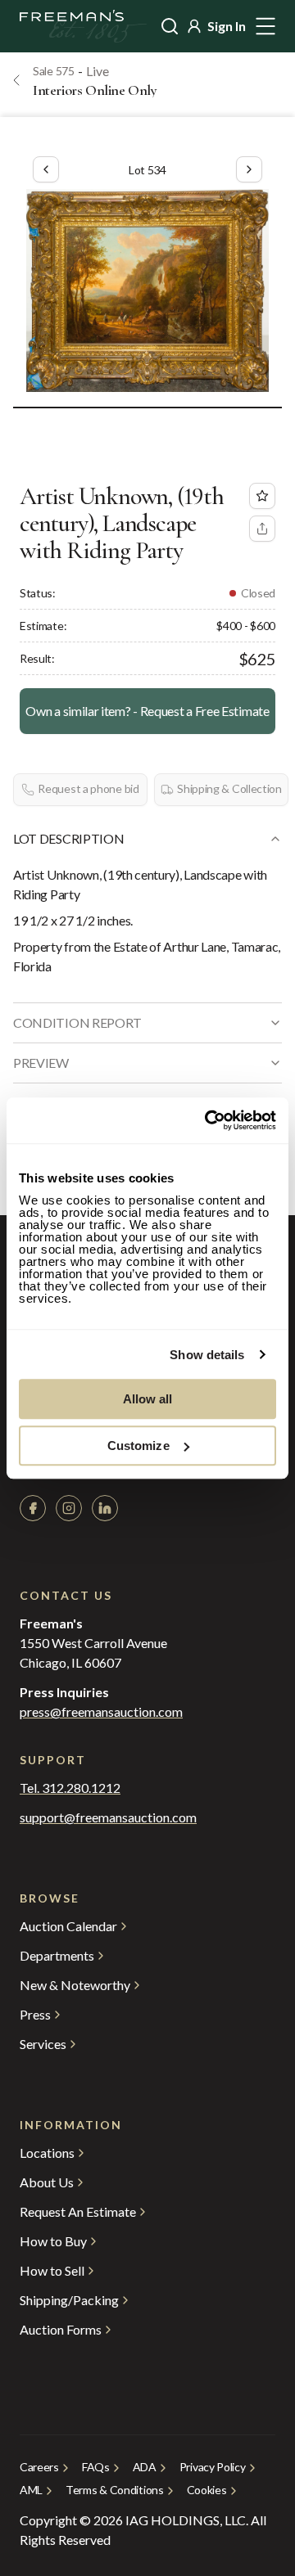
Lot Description (68, 838)
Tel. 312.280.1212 (70, 1788)
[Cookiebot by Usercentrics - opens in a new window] (208, 1120)
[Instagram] (69, 1508)
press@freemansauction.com (101, 1712)
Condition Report (77, 1022)
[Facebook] (33, 1508)
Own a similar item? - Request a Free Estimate (147, 711)
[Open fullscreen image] (147, 290)
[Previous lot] (46, 169)
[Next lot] (249, 169)
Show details (207, 1355)
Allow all (148, 1399)
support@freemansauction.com (108, 1817)
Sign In (227, 26)
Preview (41, 1063)
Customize (138, 1446)
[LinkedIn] (105, 1508)
